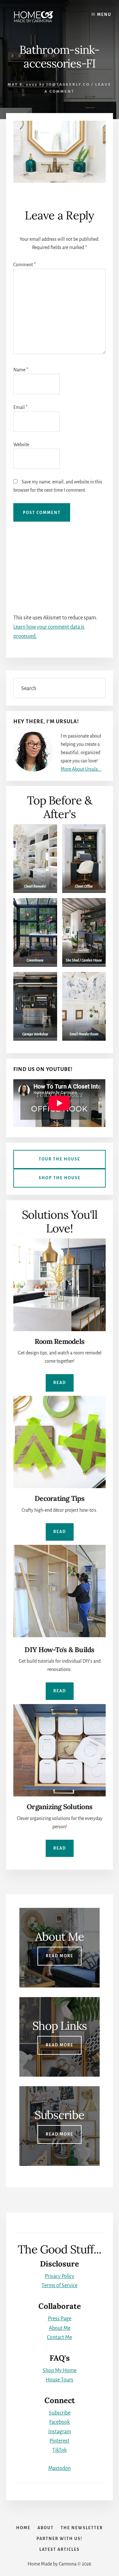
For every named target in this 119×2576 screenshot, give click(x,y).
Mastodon (60, 2468)
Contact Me (60, 2337)
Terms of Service (60, 2286)
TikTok (60, 2450)
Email (20, 407)
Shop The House (60, 1178)
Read (60, 1383)
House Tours (60, 2380)
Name (21, 370)
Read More (60, 1956)
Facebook (60, 2422)
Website (21, 445)
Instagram (60, 2432)
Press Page (60, 2319)
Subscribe (60, 2413)
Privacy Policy (60, 2276)
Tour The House (60, 1159)
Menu (104, 15)
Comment (25, 265)
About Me (60, 2328)
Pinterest (60, 2441)
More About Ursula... (81, 769)
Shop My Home (60, 2371)
